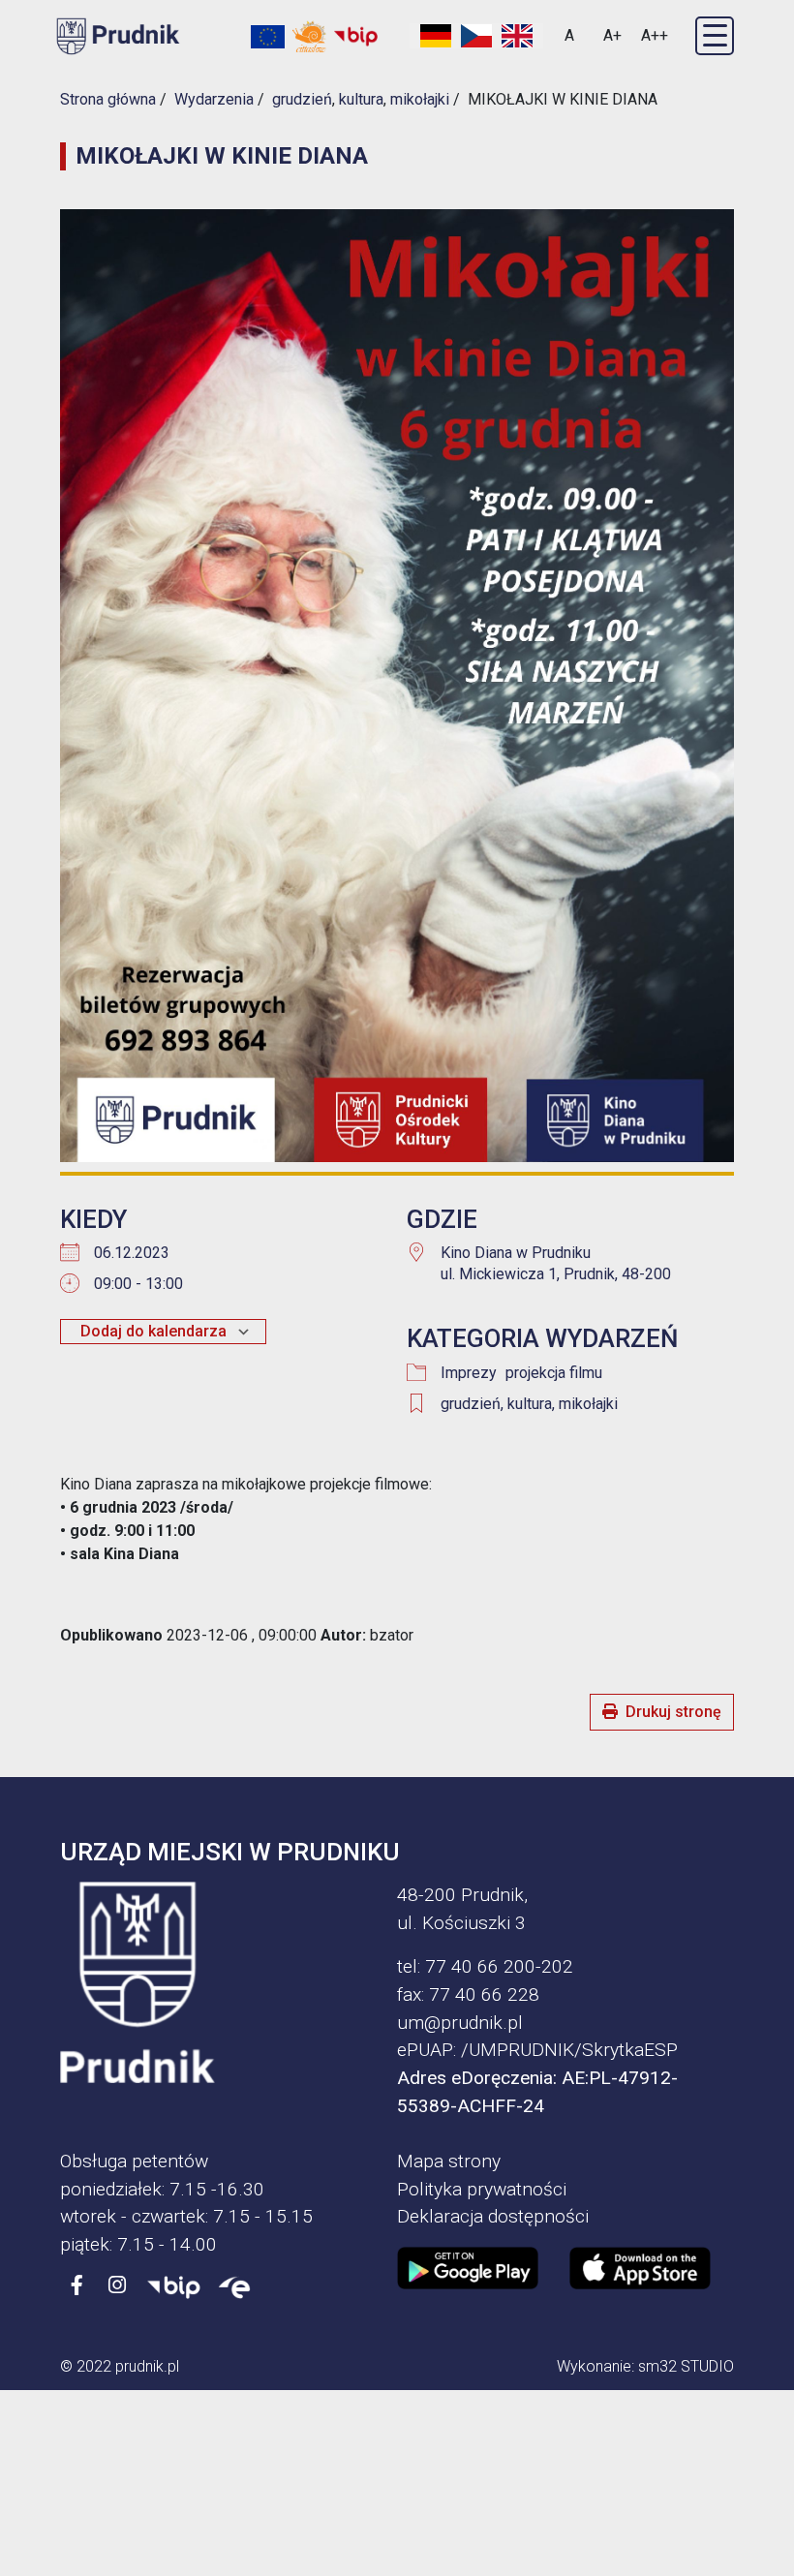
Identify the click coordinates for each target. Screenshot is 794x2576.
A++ (655, 35)
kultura (530, 1404)
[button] (715, 36)
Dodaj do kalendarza (153, 1331)
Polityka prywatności (482, 2189)
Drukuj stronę (673, 1712)
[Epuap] (234, 2286)
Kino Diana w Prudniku (516, 1253)
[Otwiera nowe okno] (309, 36)
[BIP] (174, 2286)
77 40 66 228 (484, 1994)
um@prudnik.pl (460, 2023)
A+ (612, 35)
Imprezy (469, 1373)
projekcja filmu (554, 1373)
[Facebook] (76, 2286)
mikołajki (588, 1404)
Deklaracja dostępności (493, 2216)
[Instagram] (117, 2286)
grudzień (471, 1404)
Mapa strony (449, 2161)
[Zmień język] (476, 36)
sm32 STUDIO (686, 2366)
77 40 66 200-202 (499, 1966)
